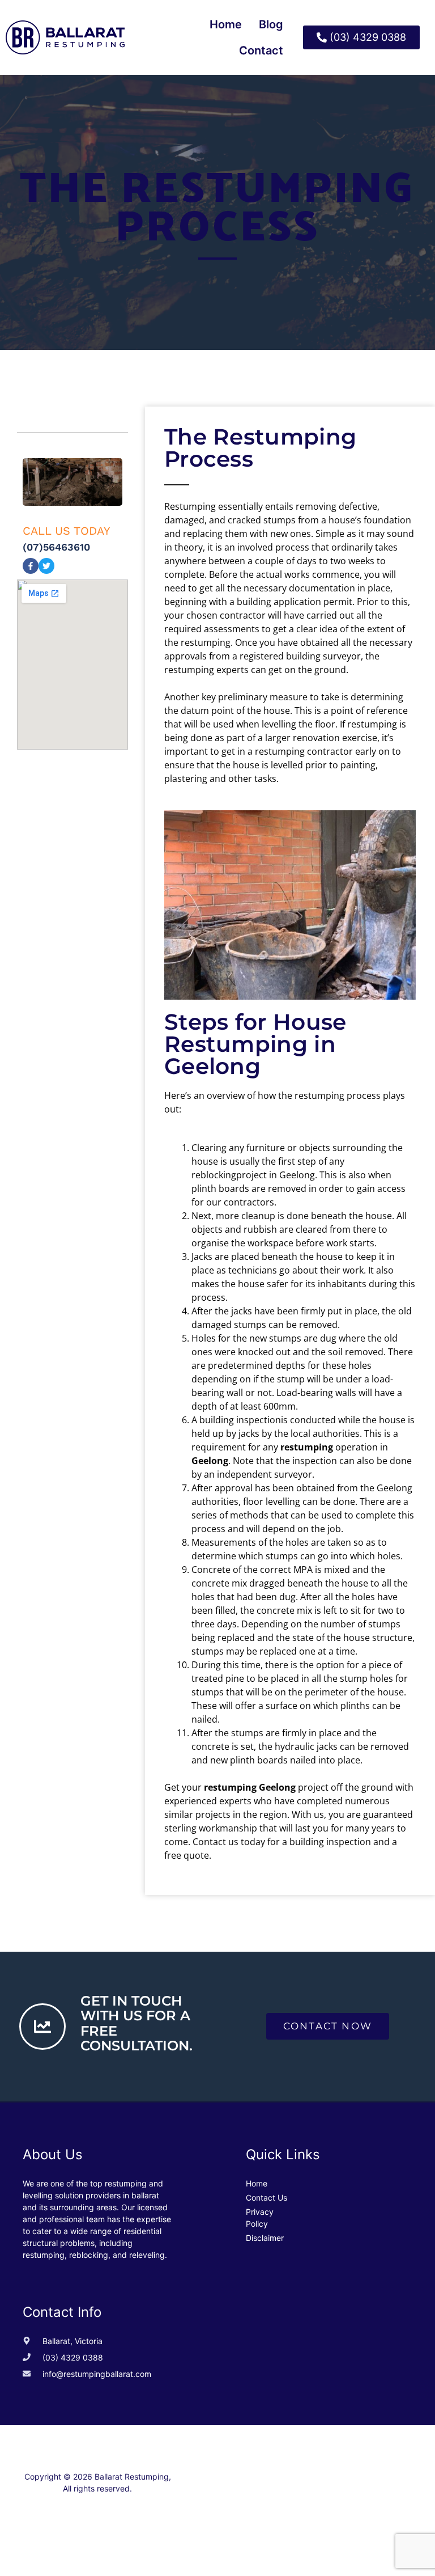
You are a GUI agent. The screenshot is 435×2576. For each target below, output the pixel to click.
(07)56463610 (56, 547)
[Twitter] (46, 566)
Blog (271, 24)
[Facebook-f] (31, 566)
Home (226, 24)
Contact (261, 50)
